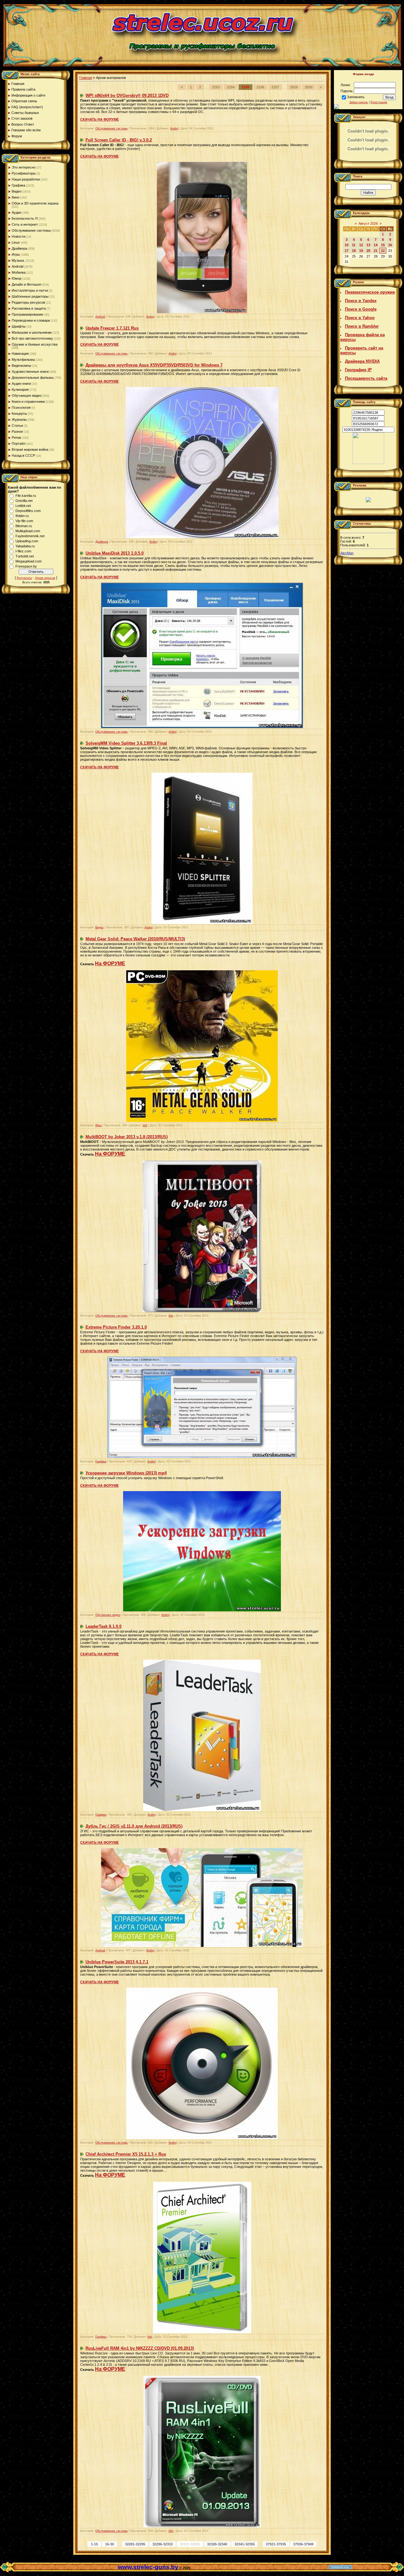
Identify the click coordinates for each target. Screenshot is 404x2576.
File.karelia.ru (26, 496)
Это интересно (24, 167)
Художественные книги (30, 372)
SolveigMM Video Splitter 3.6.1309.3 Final (126, 743)
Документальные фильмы (33, 378)
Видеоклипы (21, 366)
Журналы (19, 419)
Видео (17, 191)
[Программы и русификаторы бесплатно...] (368, 463)
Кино (15, 197)
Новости (18, 236)
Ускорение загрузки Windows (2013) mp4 (126, 1473)
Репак (16, 437)
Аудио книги (21, 384)
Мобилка (19, 272)
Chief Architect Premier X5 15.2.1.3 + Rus (126, 2154)
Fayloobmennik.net (30, 536)
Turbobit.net (25, 556)
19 (361, 251)
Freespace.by (26, 566)
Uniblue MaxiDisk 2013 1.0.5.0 (115, 553)
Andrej (174, 128)
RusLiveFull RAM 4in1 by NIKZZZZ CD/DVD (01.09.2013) (140, 2348)
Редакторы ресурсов (28, 302)
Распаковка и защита (29, 308)
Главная (86, 78)
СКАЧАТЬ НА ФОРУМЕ (99, 119)
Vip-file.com (24, 521)
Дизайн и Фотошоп (27, 284)
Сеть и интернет (25, 224)
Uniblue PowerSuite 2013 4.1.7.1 (117, 1962)
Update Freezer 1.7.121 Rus (112, 328)
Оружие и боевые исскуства (35, 344)
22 (383, 251)
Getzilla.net (24, 501)
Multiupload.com (28, 531)
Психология (21, 408)
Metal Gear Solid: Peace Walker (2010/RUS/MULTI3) (135, 939)
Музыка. (18, 260)
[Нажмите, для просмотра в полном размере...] (202, 312)
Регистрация (379, 102)
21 (376, 251)
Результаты (24, 578)
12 (361, 245)
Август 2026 (368, 223)
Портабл (18, 443)
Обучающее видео (27, 396)
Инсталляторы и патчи (30, 290)
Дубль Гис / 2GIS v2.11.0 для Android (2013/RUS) (134, 1826)
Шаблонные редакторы (30, 296)
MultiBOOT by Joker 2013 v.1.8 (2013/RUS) (127, 1137)
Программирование (27, 314)
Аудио (17, 212)
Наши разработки (26, 179)
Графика (18, 185)
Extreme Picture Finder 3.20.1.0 (116, 1327)
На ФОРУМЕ (110, 964)
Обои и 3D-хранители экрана (35, 203)
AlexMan (347, 553)
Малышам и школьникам (32, 332)
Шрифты (19, 326)
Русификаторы (24, 173)
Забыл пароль (359, 102)
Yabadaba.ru (25, 546)
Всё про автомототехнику (32, 338)
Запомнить (356, 97)
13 (368, 245)
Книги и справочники (28, 402)
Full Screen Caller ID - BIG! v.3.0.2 (119, 140)
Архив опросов (45, 578)
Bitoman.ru (24, 526)
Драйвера (19, 248)
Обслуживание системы (31, 230)
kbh (145, 1125)
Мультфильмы (23, 360)
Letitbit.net (23, 506)
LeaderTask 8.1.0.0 (104, 1626)
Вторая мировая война (30, 449)
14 (376, 245)
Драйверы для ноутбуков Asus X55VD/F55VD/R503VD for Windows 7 (154, 365)
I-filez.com (23, 551)
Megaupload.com (29, 561)
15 (383, 245)
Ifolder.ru (22, 516)
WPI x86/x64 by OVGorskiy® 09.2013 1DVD (127, 95)
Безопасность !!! (25, 218)
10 (347, 245)
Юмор (17, 278)
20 (368, 251)
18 (354, 251)
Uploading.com (27, 541)
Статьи (17, 425)
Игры (16, 254)
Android (18, 266)
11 (354, 245)
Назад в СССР (23, 455)
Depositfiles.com (28, 511)
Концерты (19, 413)
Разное (17, 431)
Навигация (20, 354)
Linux (16, 242)
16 (390, 245)
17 (347, 251)
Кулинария (20, 390)
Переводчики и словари (31, 320)
